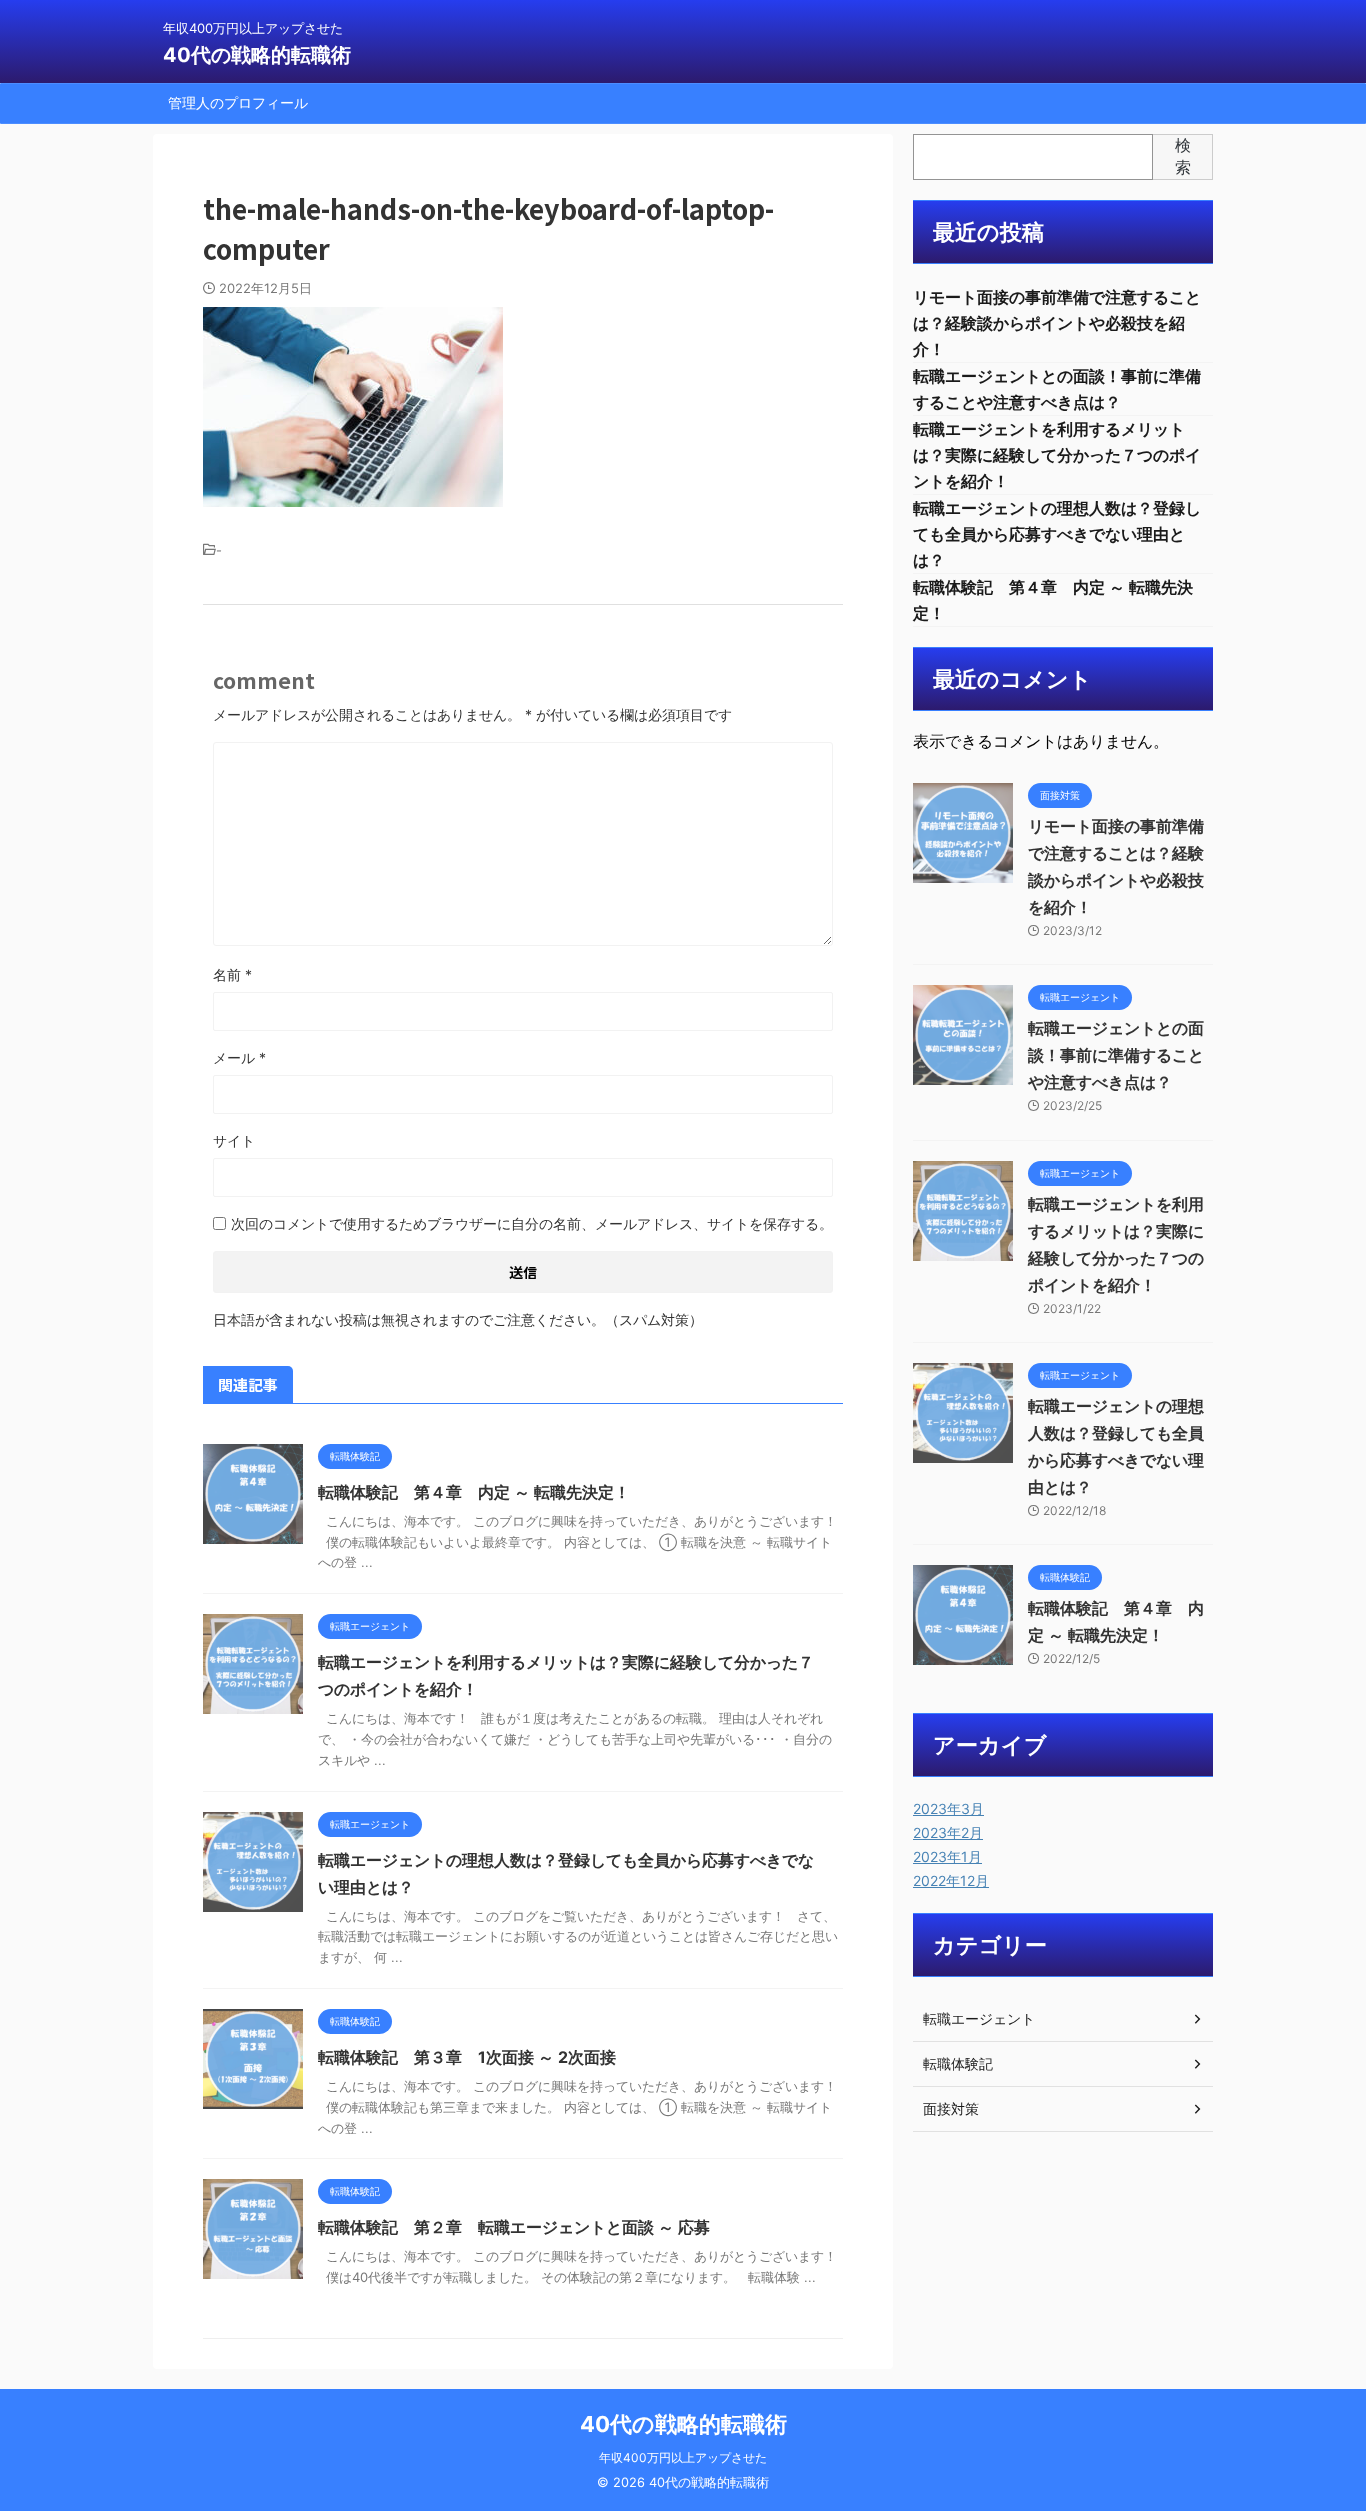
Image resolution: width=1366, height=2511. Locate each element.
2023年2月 (948, 1832)
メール (239, 1057)
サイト (234, 1140)
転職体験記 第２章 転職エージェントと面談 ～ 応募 (514, 2227)
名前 (232, 974)
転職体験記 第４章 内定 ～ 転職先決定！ (474, 1492)
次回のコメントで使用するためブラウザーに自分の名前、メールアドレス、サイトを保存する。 (532, 1223)
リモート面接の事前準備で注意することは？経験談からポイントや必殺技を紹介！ (1057, 323)
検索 (1183, 156)
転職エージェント (979, 2018)
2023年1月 (947, 1856)
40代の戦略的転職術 (257, 55)
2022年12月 (951, 1880)
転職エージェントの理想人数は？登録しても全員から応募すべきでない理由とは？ (1057, 534)
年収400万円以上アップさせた (683, 2457)
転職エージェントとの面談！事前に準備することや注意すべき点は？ (1116, 1055)
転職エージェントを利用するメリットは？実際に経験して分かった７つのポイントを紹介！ (1057, 455)
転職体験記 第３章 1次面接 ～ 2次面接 (467, 2057)
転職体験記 (958, 2063)
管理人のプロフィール (238, 102)
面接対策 (951, 2108)
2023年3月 (948, 1808)
